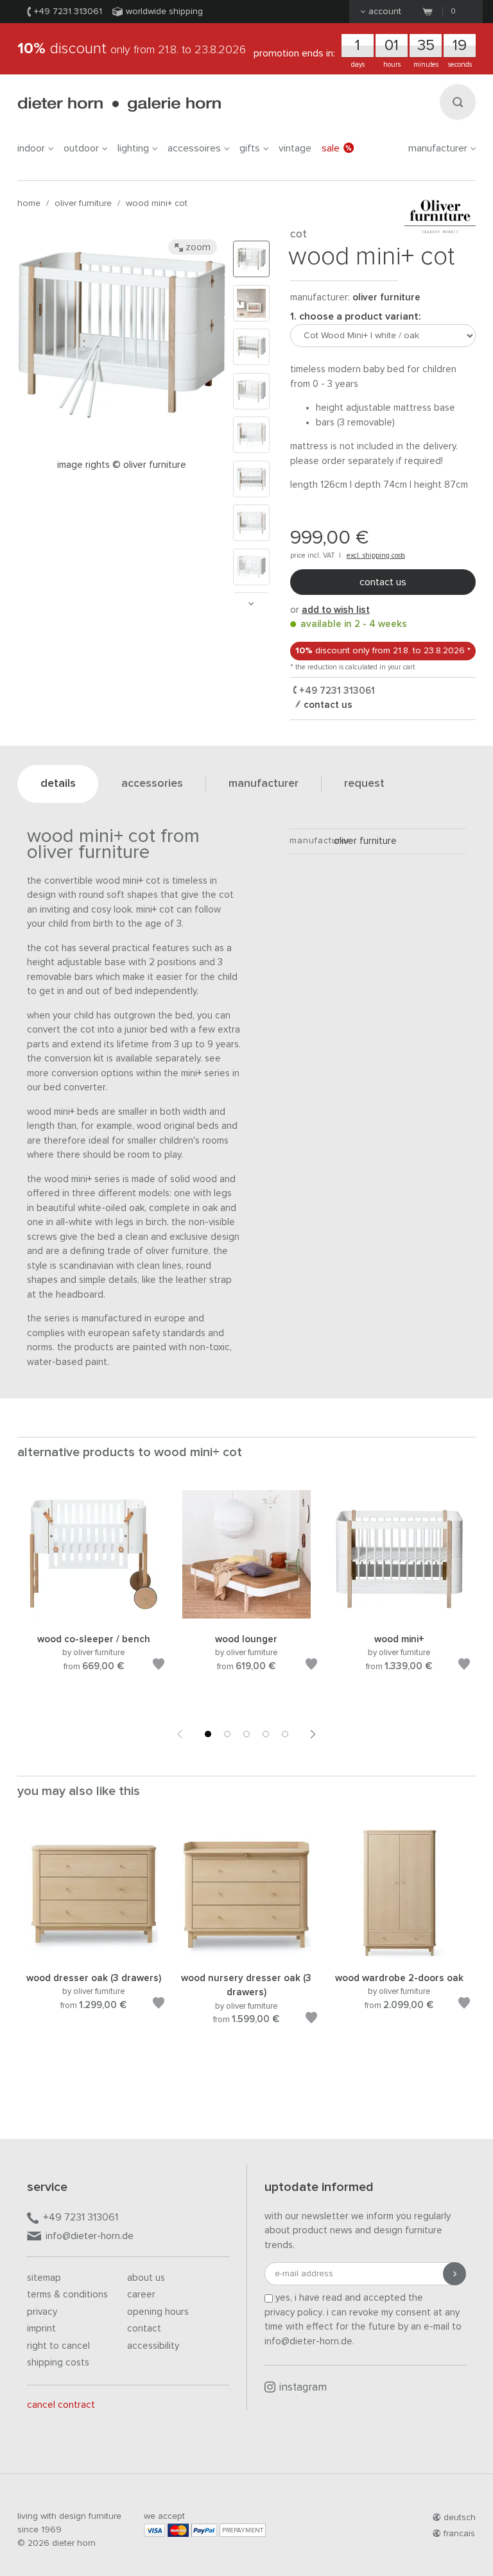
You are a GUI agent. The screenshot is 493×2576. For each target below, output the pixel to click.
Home (29, 203)
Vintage (295, 148)
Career (141, 2295)
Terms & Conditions (67, 2295)
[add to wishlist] (159, 1666)
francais (459, 2534)
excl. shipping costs (376, 555)
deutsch (460, 2518)
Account (385, 12)
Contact (144, 2329)
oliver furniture (83, 203)
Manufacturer (438, 148)
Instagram (303, 2388)
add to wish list (336, 610)
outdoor (81, 148)
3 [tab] (246, 1734)
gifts (250, 148)
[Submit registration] (454, 2274)
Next (251, 604)
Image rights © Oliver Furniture (122, 465)
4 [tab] (266, 1734)
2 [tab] (227, 1734)
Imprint (41, 2329)
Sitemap (44, 2278)
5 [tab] (285, 1734)
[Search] (458, 102)
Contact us (383, 582)
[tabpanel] (94, 1596)
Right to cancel (58, 2346)
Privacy (42, 2312)
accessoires (194, 148)
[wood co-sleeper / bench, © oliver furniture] (94, 1616)
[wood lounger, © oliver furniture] (246, 1616)
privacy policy (293, 2313)
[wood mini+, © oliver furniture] (399, 1616)
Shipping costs (58, 2363)
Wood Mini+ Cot (157, 203)
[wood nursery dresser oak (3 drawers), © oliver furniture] (246, 1955)
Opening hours (158, 2312)
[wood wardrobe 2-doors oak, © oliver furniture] (399, 1955)
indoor (31, 148)
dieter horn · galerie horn (119, 104)
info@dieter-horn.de (90, 2236)
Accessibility (153, 2346)
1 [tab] (208, 1734)
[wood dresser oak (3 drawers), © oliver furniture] (94, 1955)
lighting (133, 148)
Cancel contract (61, 2405)
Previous (180, 1734)
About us (146, 2278)
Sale (331, 148)
